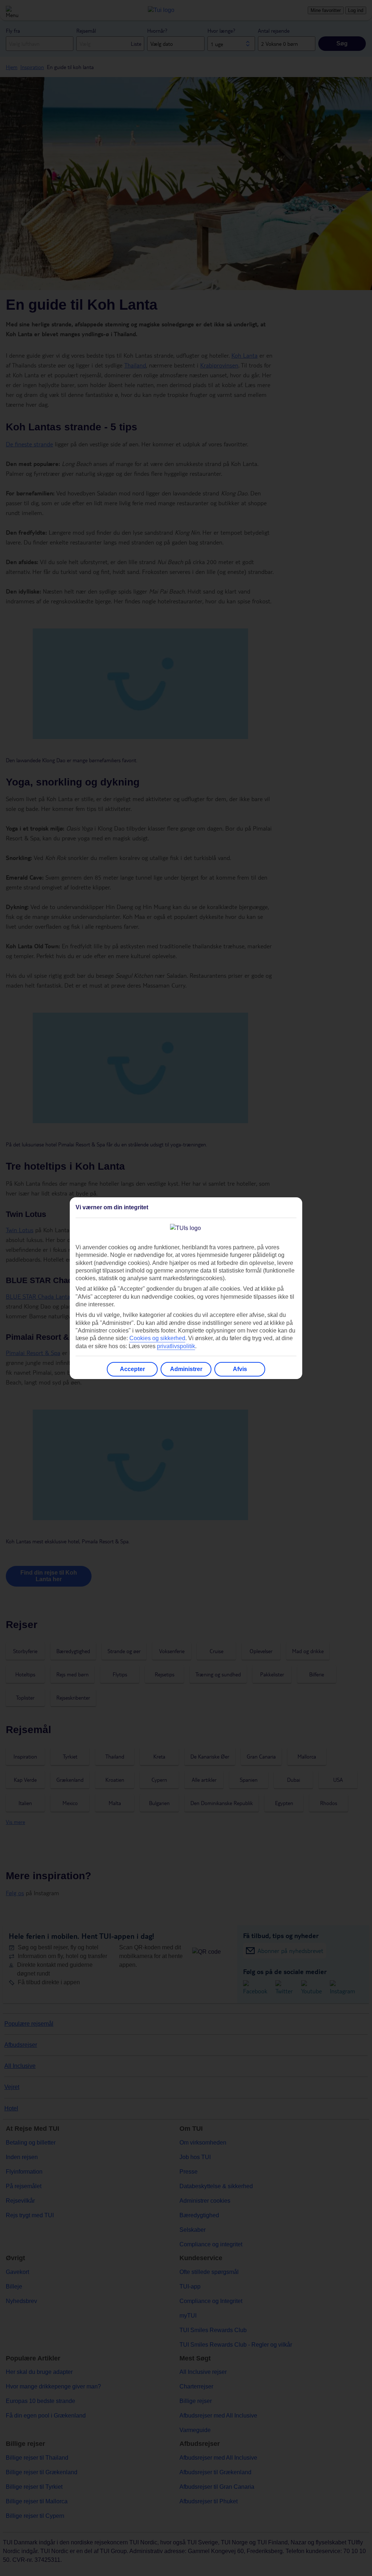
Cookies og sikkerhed (157, 1338)
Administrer (186, 1369)
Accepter (132, 1369)
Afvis (240, 1369)
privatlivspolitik (176, 1346)
